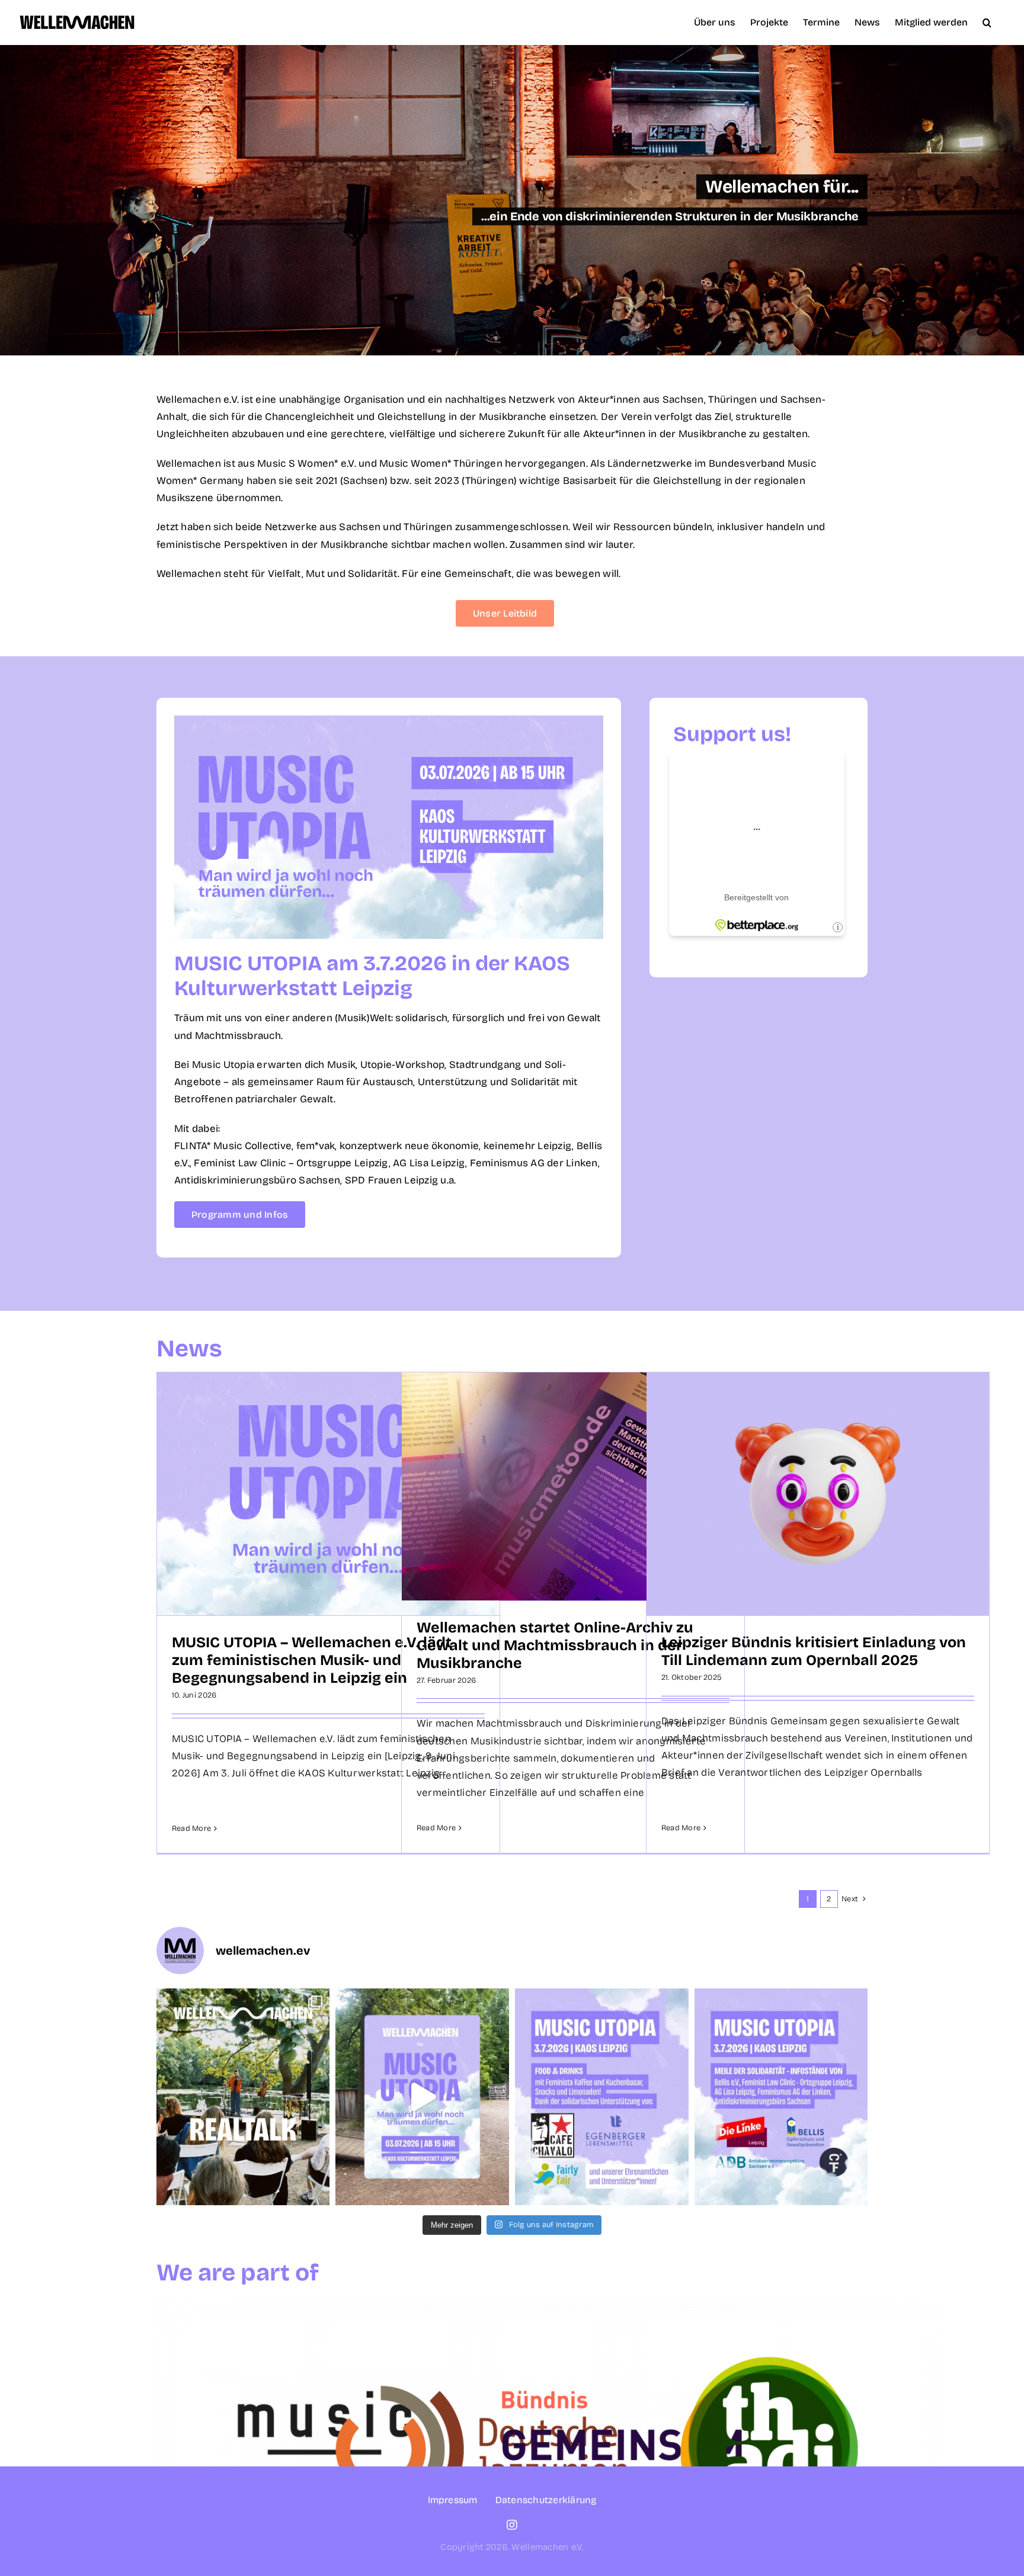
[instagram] (512, 2525)
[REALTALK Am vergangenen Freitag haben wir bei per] (243, 2097)
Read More (191, 1828)
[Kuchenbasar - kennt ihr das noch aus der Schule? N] (602, 2097)
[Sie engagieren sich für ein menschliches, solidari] (781, 2097)
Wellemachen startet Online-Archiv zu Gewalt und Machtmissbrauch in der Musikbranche (555, 1645)
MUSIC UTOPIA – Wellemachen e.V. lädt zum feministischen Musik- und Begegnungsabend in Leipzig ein (312, 1660)
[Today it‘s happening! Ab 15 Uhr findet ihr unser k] (422, 2097)
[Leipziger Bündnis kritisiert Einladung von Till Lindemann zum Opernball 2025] (818, 1494)
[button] (987, 22)
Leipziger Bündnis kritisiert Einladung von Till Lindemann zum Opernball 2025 (814, 1651)
